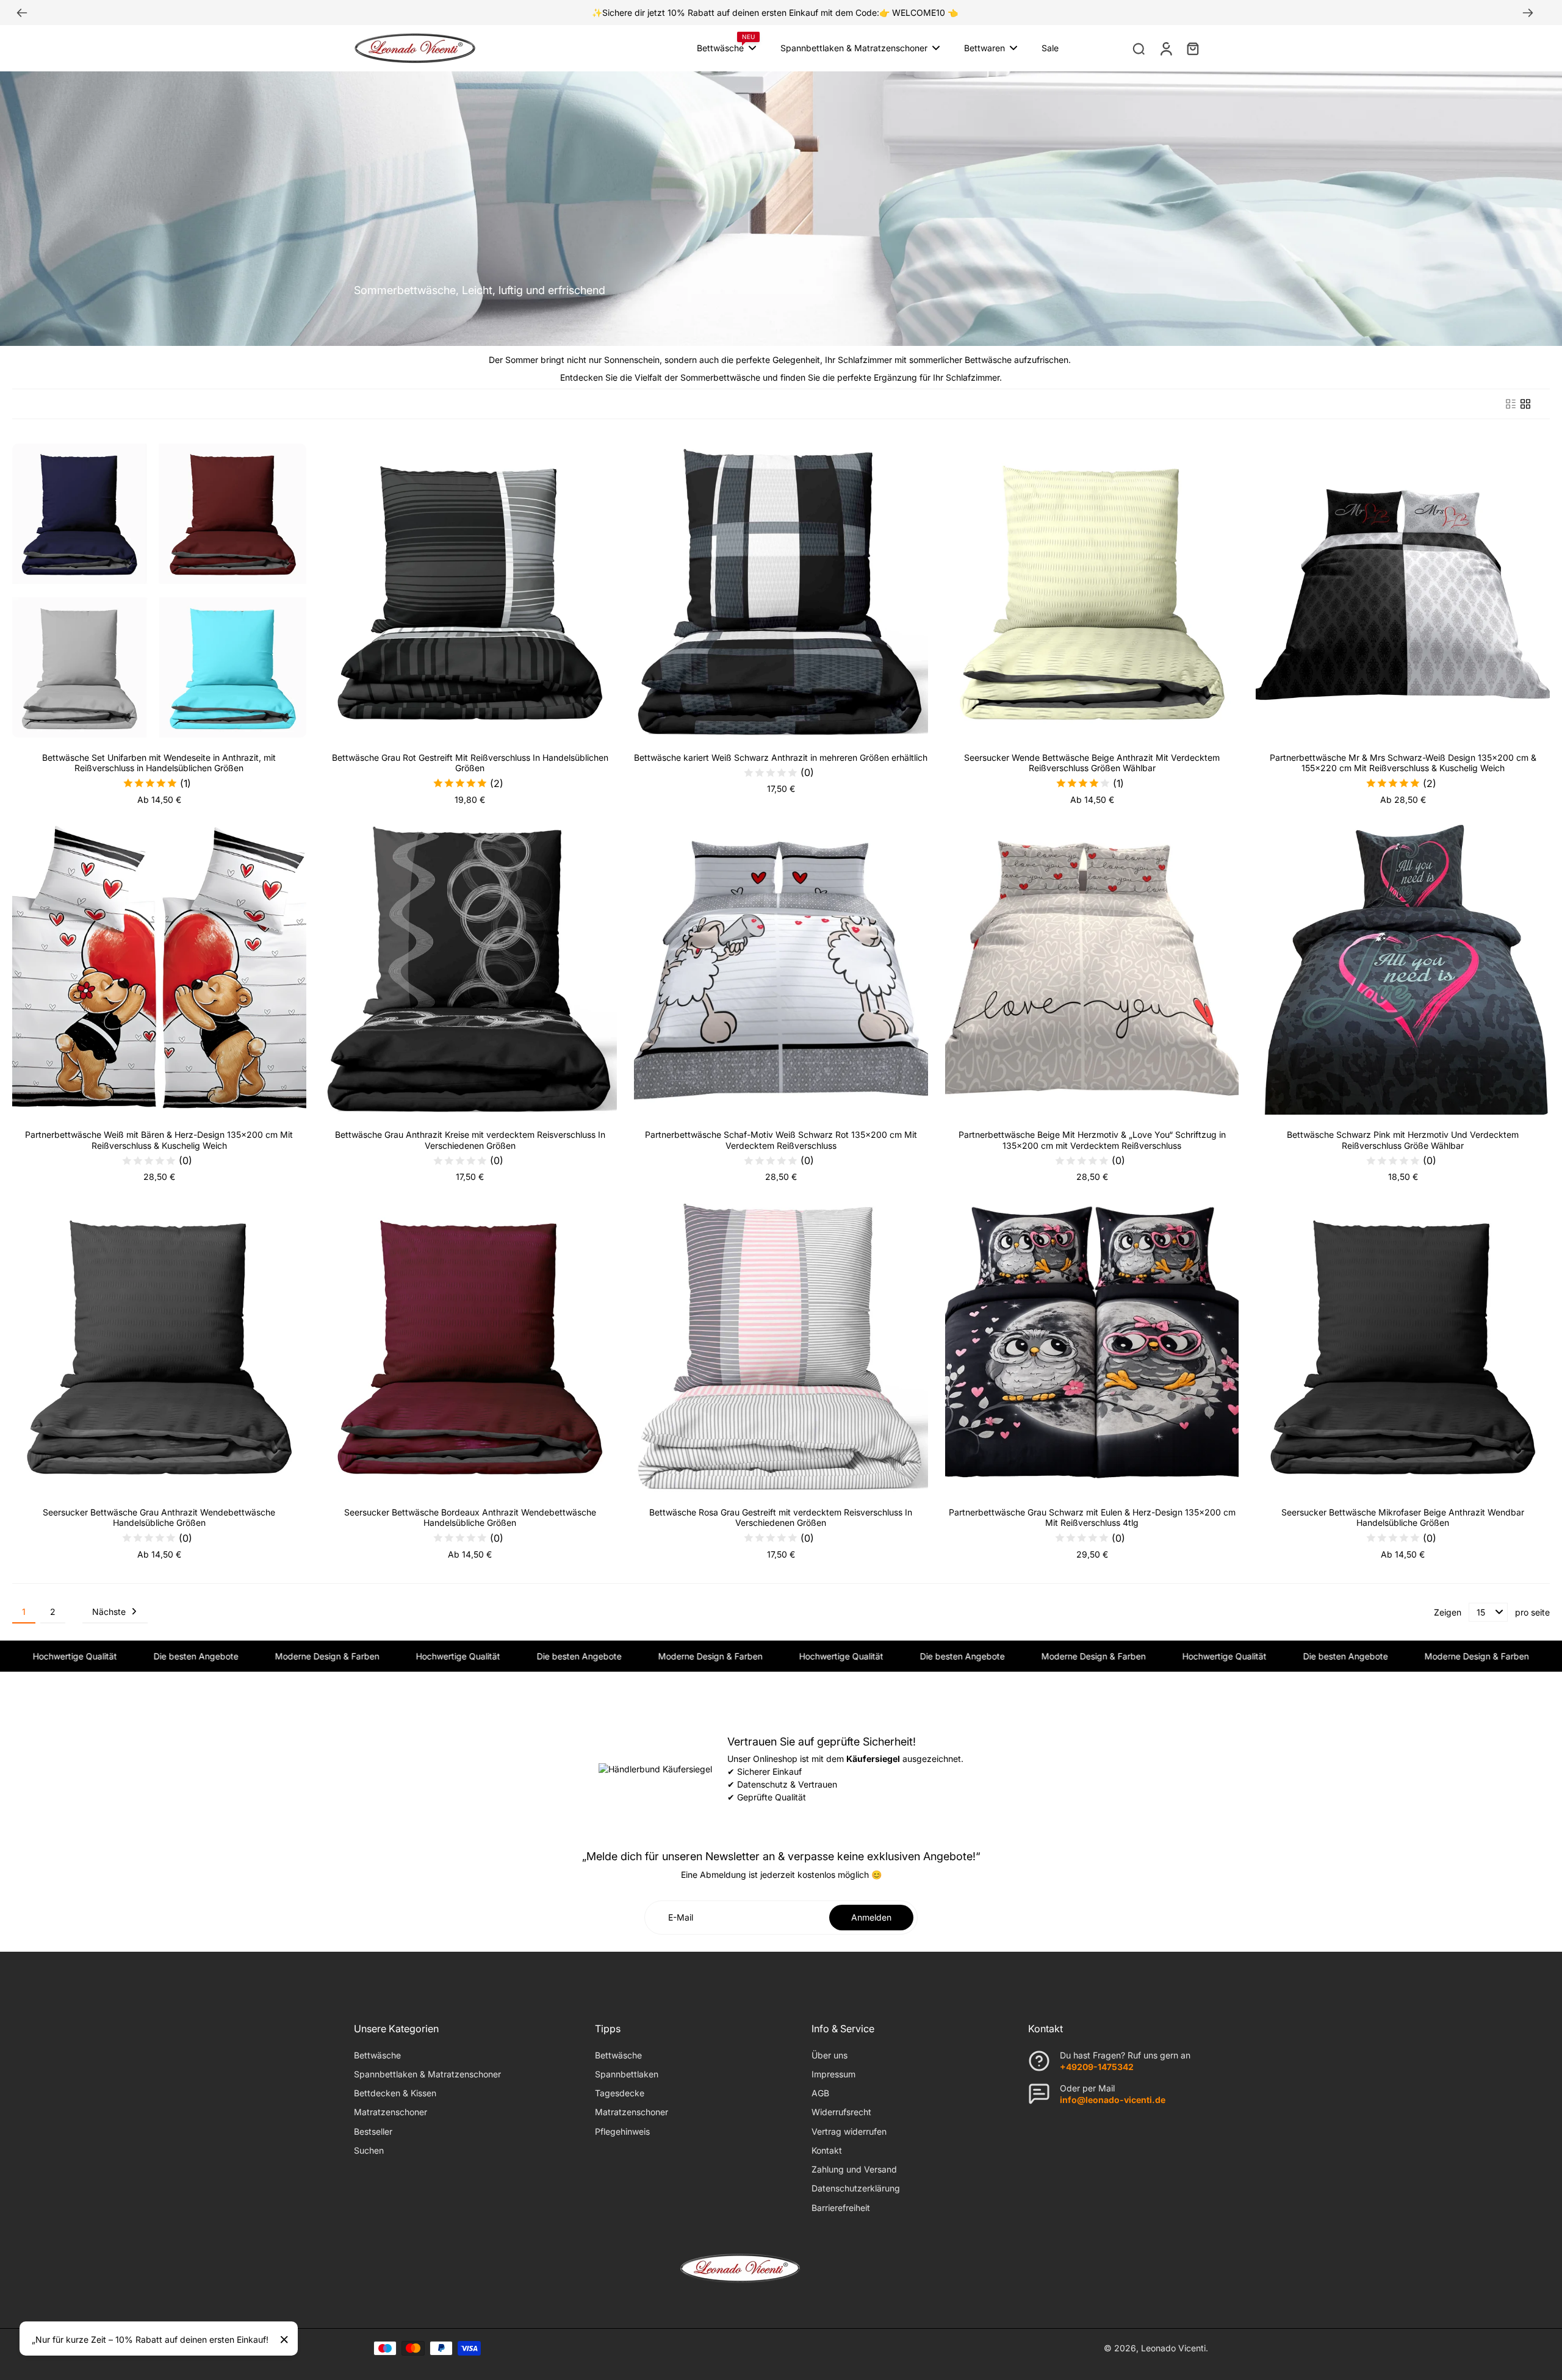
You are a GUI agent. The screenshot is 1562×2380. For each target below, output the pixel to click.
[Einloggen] (1165, 48)
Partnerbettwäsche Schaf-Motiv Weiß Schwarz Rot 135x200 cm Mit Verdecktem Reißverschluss (781, 1140)
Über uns (830, 2055)
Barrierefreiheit (841, 2208)
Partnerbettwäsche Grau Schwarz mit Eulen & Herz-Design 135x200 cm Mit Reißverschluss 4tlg (1092, 1518)
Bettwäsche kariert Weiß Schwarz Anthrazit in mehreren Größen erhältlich (781, 757)
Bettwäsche (377, 2055)
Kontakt (827, 2150)
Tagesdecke (620, 2093)
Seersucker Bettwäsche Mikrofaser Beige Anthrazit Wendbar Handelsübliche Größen (1403, 1518)
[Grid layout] (1525, 404)
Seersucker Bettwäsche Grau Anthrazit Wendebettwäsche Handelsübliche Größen (159, 1518)
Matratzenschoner (390, 2112)
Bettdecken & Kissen (395, 2093)
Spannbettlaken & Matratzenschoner (427, 2074)
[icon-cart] (1192, 48)
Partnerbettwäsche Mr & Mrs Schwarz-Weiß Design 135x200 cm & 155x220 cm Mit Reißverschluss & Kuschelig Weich (1403, 763)
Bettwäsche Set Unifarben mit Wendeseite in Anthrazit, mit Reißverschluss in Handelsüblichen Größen (159, 763)
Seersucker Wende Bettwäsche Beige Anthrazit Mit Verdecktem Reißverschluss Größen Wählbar (1092, 763)
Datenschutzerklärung (856, 2188)
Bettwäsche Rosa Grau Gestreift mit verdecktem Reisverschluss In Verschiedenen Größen (781, 1518)
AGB (820, 2093)
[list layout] (1511, 404)
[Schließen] (284, 2340)
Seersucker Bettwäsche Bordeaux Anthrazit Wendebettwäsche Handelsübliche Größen (470, 1518)
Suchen (369, 2150)
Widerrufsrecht (841, 2112)
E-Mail (681, 1917)
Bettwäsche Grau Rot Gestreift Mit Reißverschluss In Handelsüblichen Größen (470, 763)
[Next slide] (1528, 13)
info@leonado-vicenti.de (1113, 2100)
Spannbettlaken (627, 2074)
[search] (1139, 48)
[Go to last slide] (22, 13)
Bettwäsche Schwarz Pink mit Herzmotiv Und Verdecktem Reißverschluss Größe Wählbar (1403, 1140)
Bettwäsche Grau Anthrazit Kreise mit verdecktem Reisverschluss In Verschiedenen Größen (470, 1140)
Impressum (833, 2074)
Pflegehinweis (622, 2131)
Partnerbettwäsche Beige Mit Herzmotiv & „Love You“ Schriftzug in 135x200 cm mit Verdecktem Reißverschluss (1092, 1140)
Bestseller (373, 2131)
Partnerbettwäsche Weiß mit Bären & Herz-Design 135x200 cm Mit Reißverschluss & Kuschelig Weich (159, 1140)
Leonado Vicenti (1173, 2348)
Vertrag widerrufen (849, 2131)
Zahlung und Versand (854, 2169)
